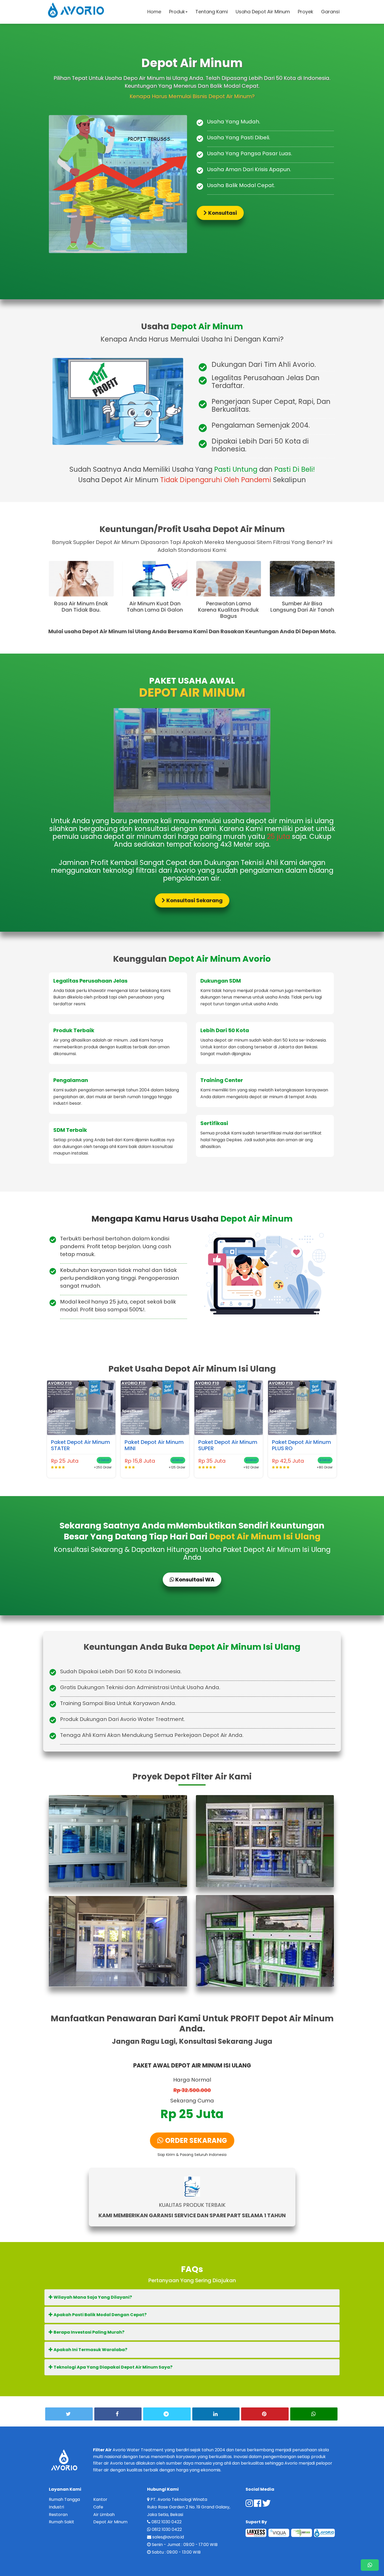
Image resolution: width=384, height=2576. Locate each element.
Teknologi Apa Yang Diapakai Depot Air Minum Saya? (113, 2367)
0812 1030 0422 (167, 2522)
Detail (105, 1460)
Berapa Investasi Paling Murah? (89, 2332)
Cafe (98, 2507)
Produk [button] (177, 12)
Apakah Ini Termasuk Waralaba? (90, 2350)
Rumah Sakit (62, 2522)
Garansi (330, 12)
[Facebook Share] (118, 2414)
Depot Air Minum (110, 2522)
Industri (56, 2507)
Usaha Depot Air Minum (263, 12)
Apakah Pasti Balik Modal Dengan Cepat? (100, 2315)
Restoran (58, 2515)
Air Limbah (104, 2515)
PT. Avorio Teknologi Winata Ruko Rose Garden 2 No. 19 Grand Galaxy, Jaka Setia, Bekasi (189, 2507)
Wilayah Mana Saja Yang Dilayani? (92, 2297)
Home (154, 12)
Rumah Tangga (64, 2499)
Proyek (306, 12)
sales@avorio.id (168, 2537)
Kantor (100, 2499)
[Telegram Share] (167, 2414)
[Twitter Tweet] (69, 2414)
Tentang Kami (212, 12)
